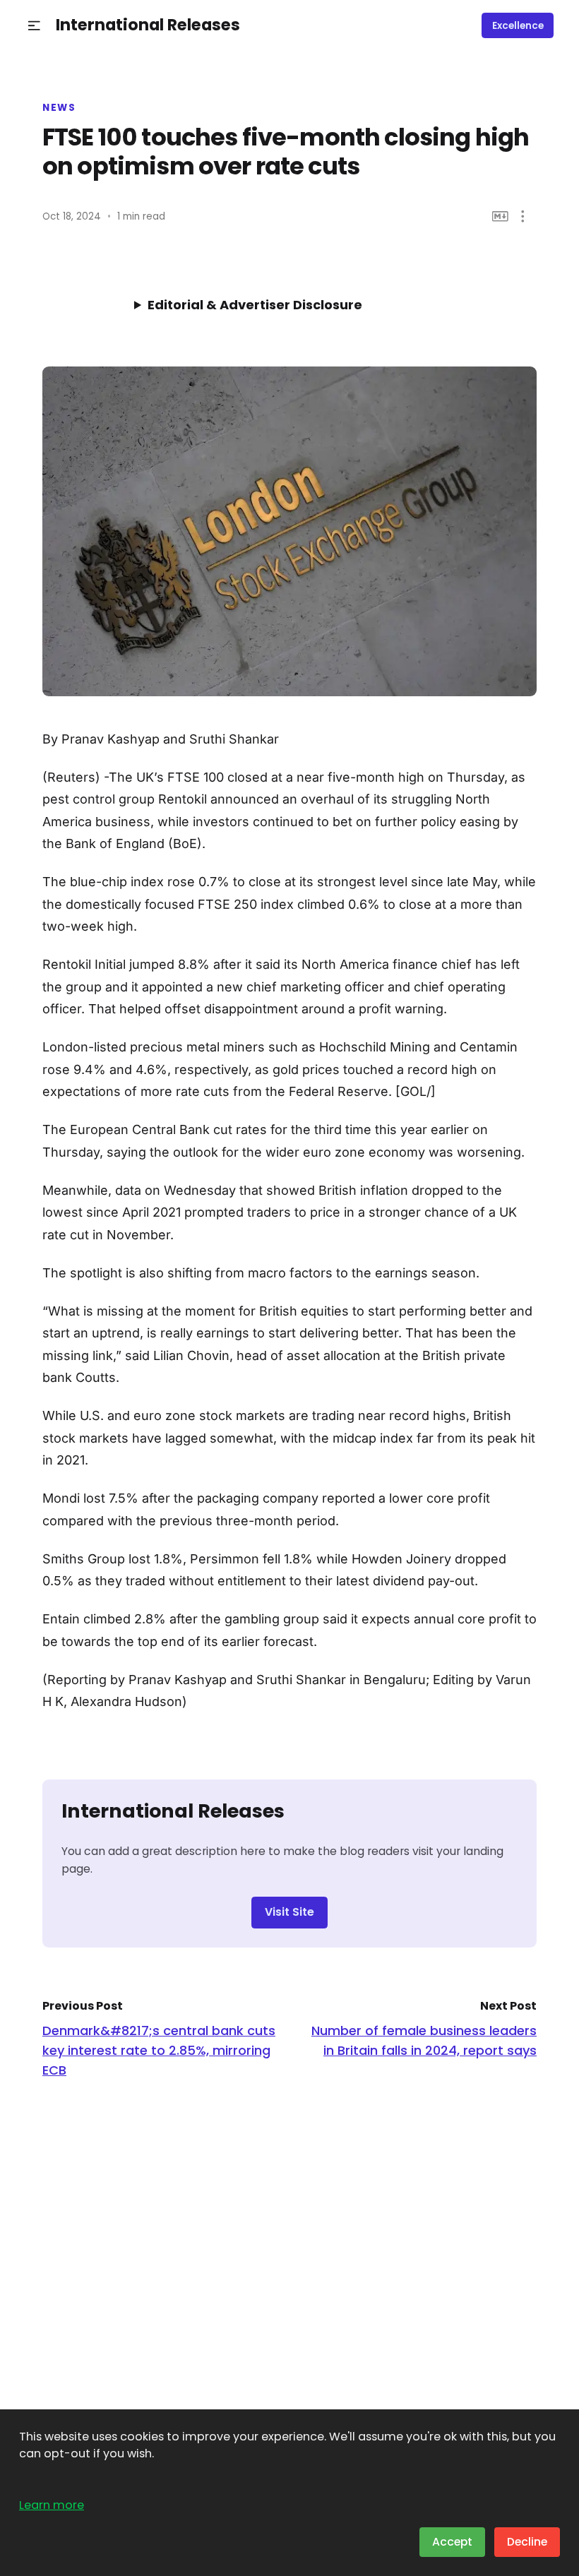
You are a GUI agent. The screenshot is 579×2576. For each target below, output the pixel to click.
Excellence (518, 26)
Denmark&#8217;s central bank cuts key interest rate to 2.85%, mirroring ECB (159, 2050)
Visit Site (289, 1912)
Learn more (52, 2505)
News (59, 108)
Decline (527, 2542)
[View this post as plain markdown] (500, 216)
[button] (34, 26)
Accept (452, 2542)
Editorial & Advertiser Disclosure (255, 305)
